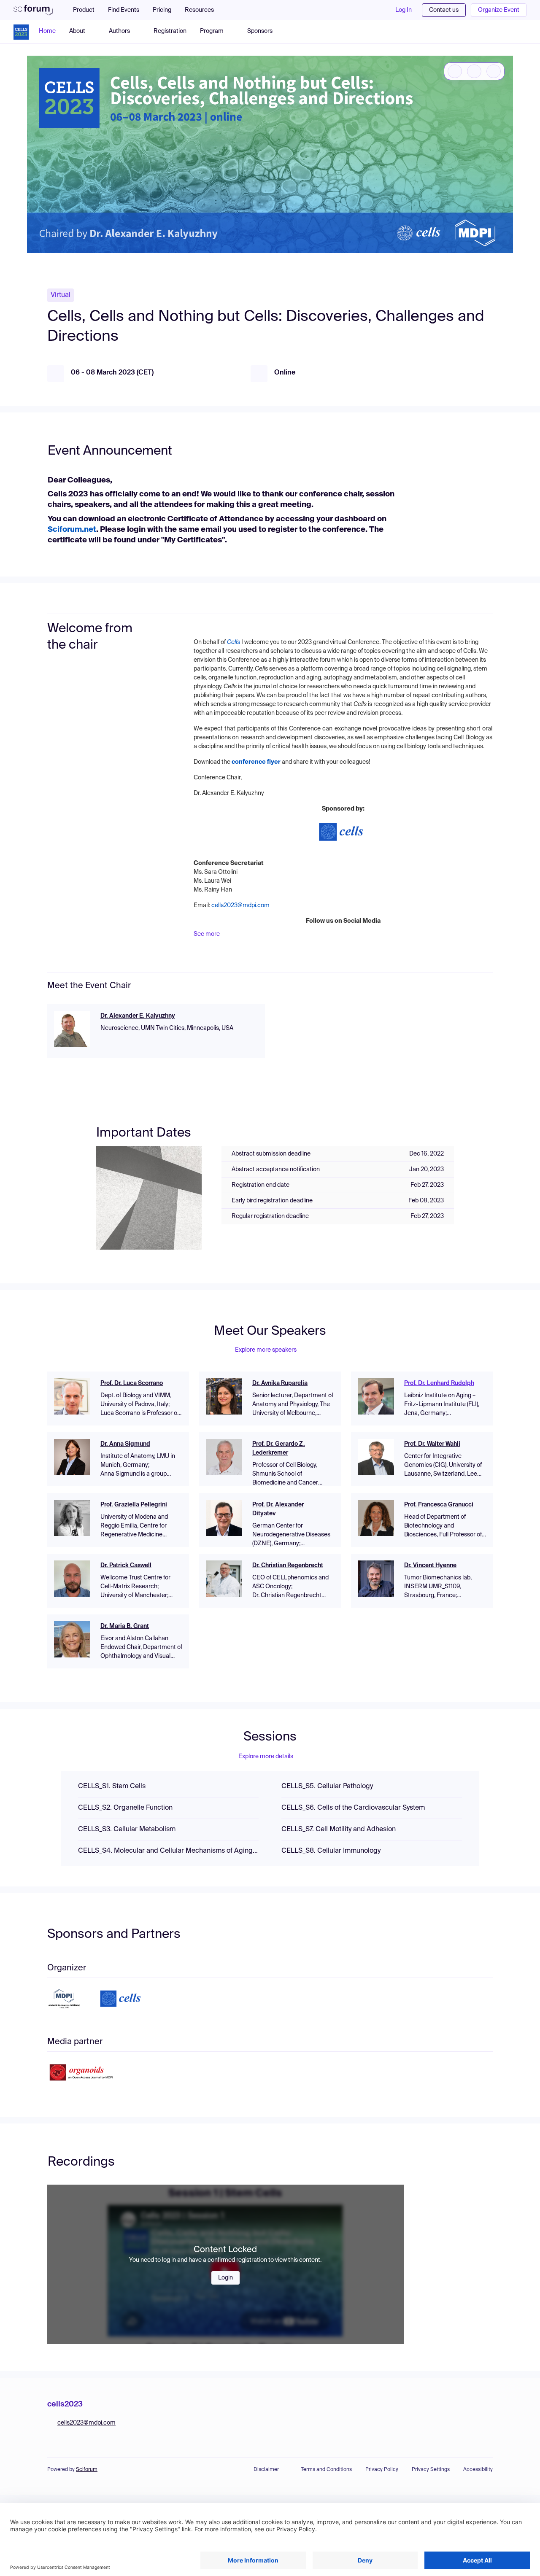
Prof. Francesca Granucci (439, 1505)
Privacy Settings (431, 2470)
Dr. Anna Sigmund (125, 1444)
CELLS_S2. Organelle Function (125, 1808)
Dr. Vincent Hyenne (430, 1566)
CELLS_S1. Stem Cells (112, 1786)
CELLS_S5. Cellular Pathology (327, 1786)
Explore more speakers (266, 1350)
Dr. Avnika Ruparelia (280, 1383)
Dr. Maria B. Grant (125, 1626)
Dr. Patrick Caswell (126, 1566)
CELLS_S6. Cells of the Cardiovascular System (353, 1808)
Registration (170, 31)
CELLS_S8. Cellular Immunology (331, 1851)
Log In (404, 10)
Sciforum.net (72, 530)
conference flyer (256, 762)
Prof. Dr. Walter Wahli (432, 1444)
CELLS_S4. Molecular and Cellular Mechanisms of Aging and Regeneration (168, 1851)
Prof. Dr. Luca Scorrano (132, 1383)
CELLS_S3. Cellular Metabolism (127, 1830)
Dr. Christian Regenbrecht (288, 1566)
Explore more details (266, 1757)
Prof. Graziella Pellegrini (134, 1505)
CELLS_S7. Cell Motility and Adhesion (339, 1830)
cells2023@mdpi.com (240, 905)
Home (47, 31)
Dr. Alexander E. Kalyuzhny (138, 1016)
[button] (204, 10)
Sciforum (87, 2470)
